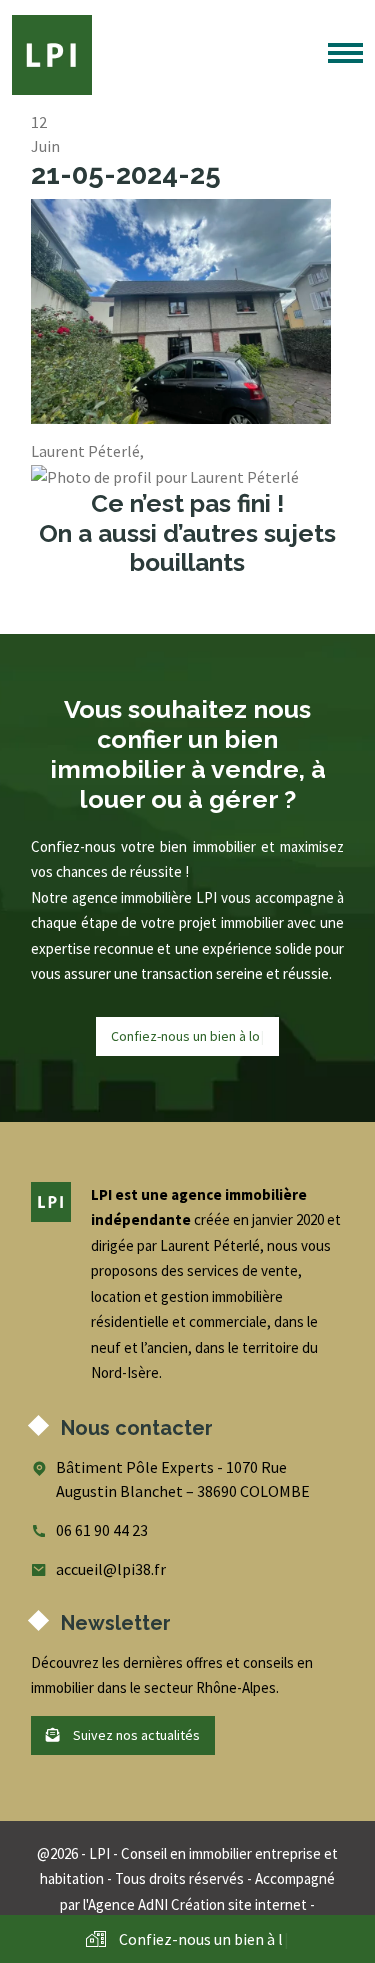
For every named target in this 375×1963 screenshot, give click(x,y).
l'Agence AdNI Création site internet (195, 1904)
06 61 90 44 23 (102, 1530)
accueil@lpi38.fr (111, 1569)
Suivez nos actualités (135, 1735)
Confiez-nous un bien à (188, 1036)
